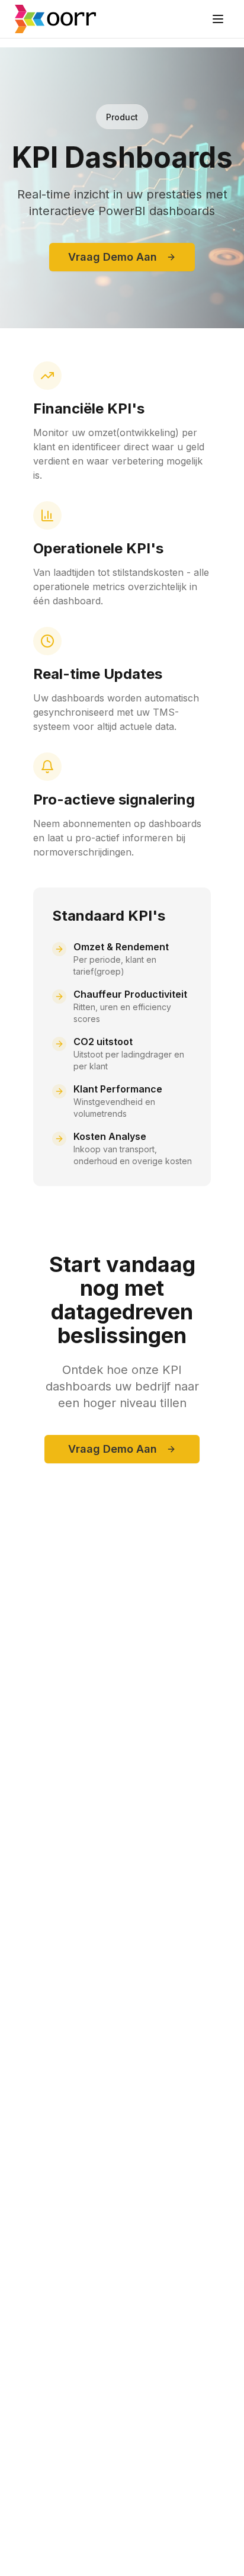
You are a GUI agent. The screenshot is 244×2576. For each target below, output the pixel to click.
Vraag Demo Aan (113, 257)
